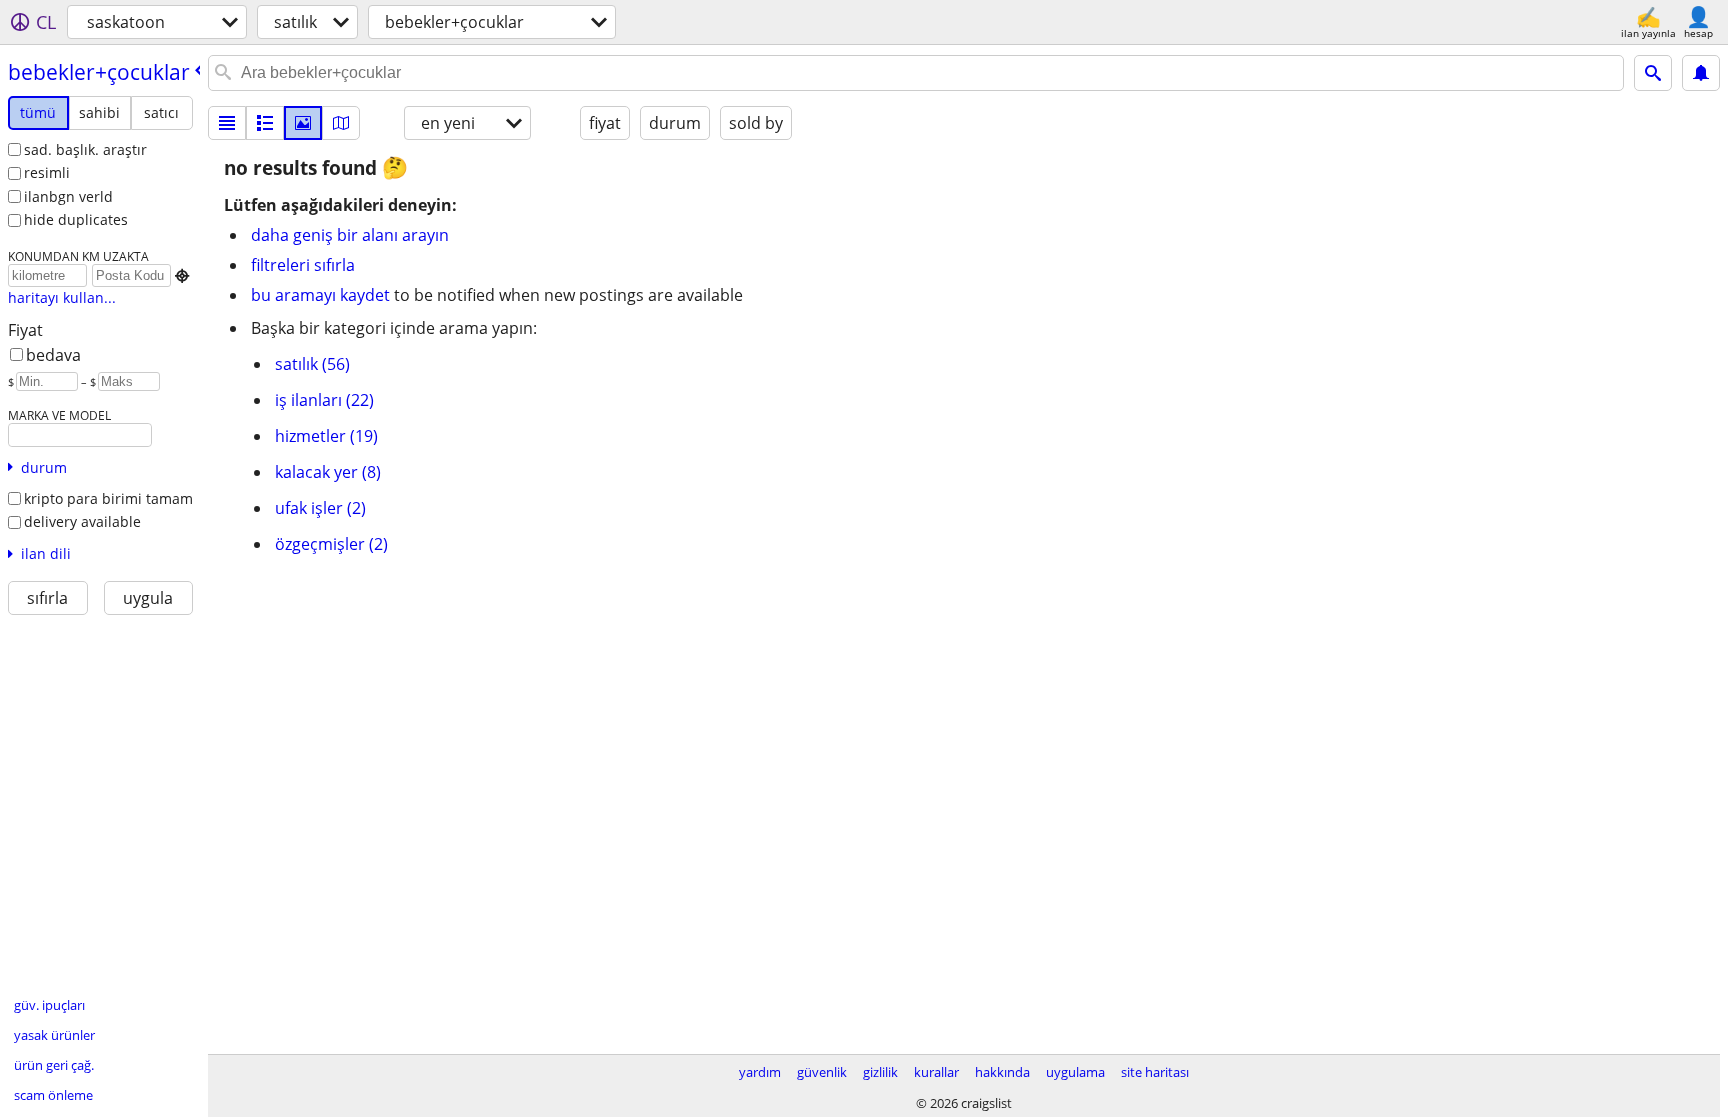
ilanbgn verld (68, 196)
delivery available (82, 521)
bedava (53, 355)
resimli (47, 172)
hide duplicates (76, 219)
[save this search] (1701, 73)
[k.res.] (265, 123)
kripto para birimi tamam (108, 498)
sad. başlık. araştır (85, 149)
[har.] (341, 123)
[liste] (227, 123)
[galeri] (303, 123)
